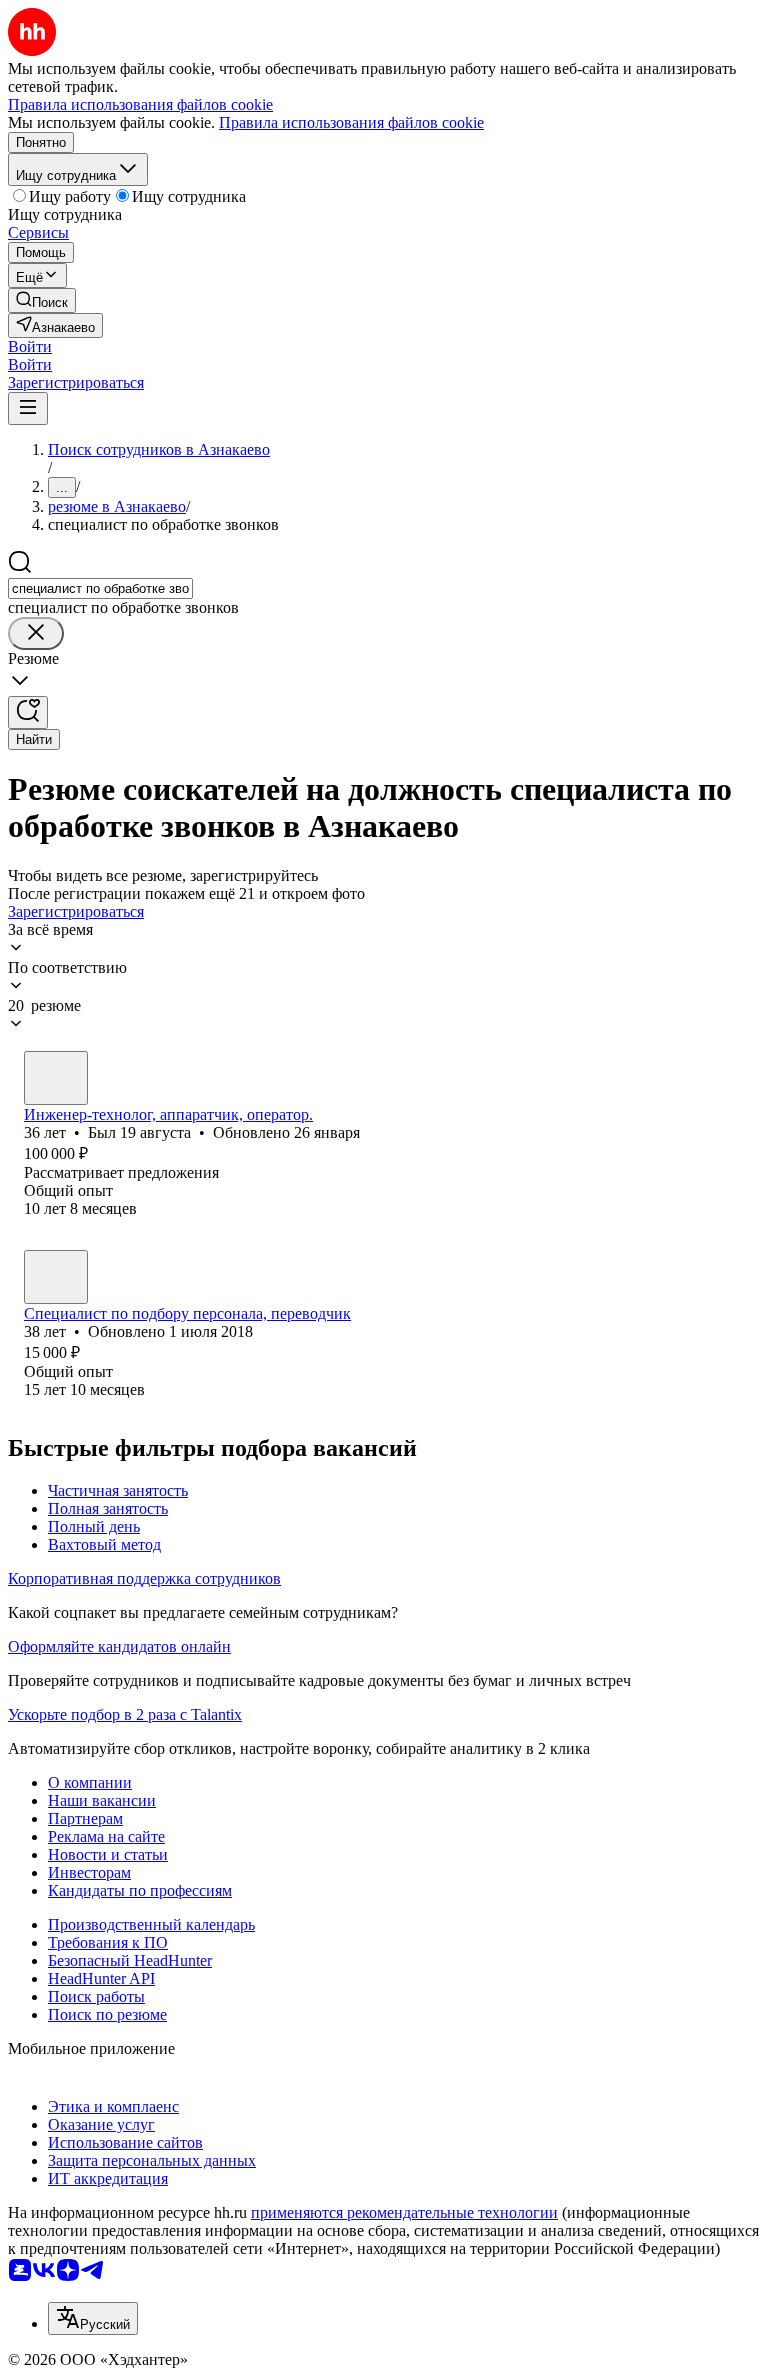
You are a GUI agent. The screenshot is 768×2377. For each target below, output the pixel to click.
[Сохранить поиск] (28, 712)
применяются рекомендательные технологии (404, 2212)
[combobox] (100, 588)
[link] (42, 300)
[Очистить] (36, 633)
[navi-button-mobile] (28, 408)
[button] (30, 346)
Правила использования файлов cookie (351, 122)
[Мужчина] (56, 1078)
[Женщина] (56, 1277)
